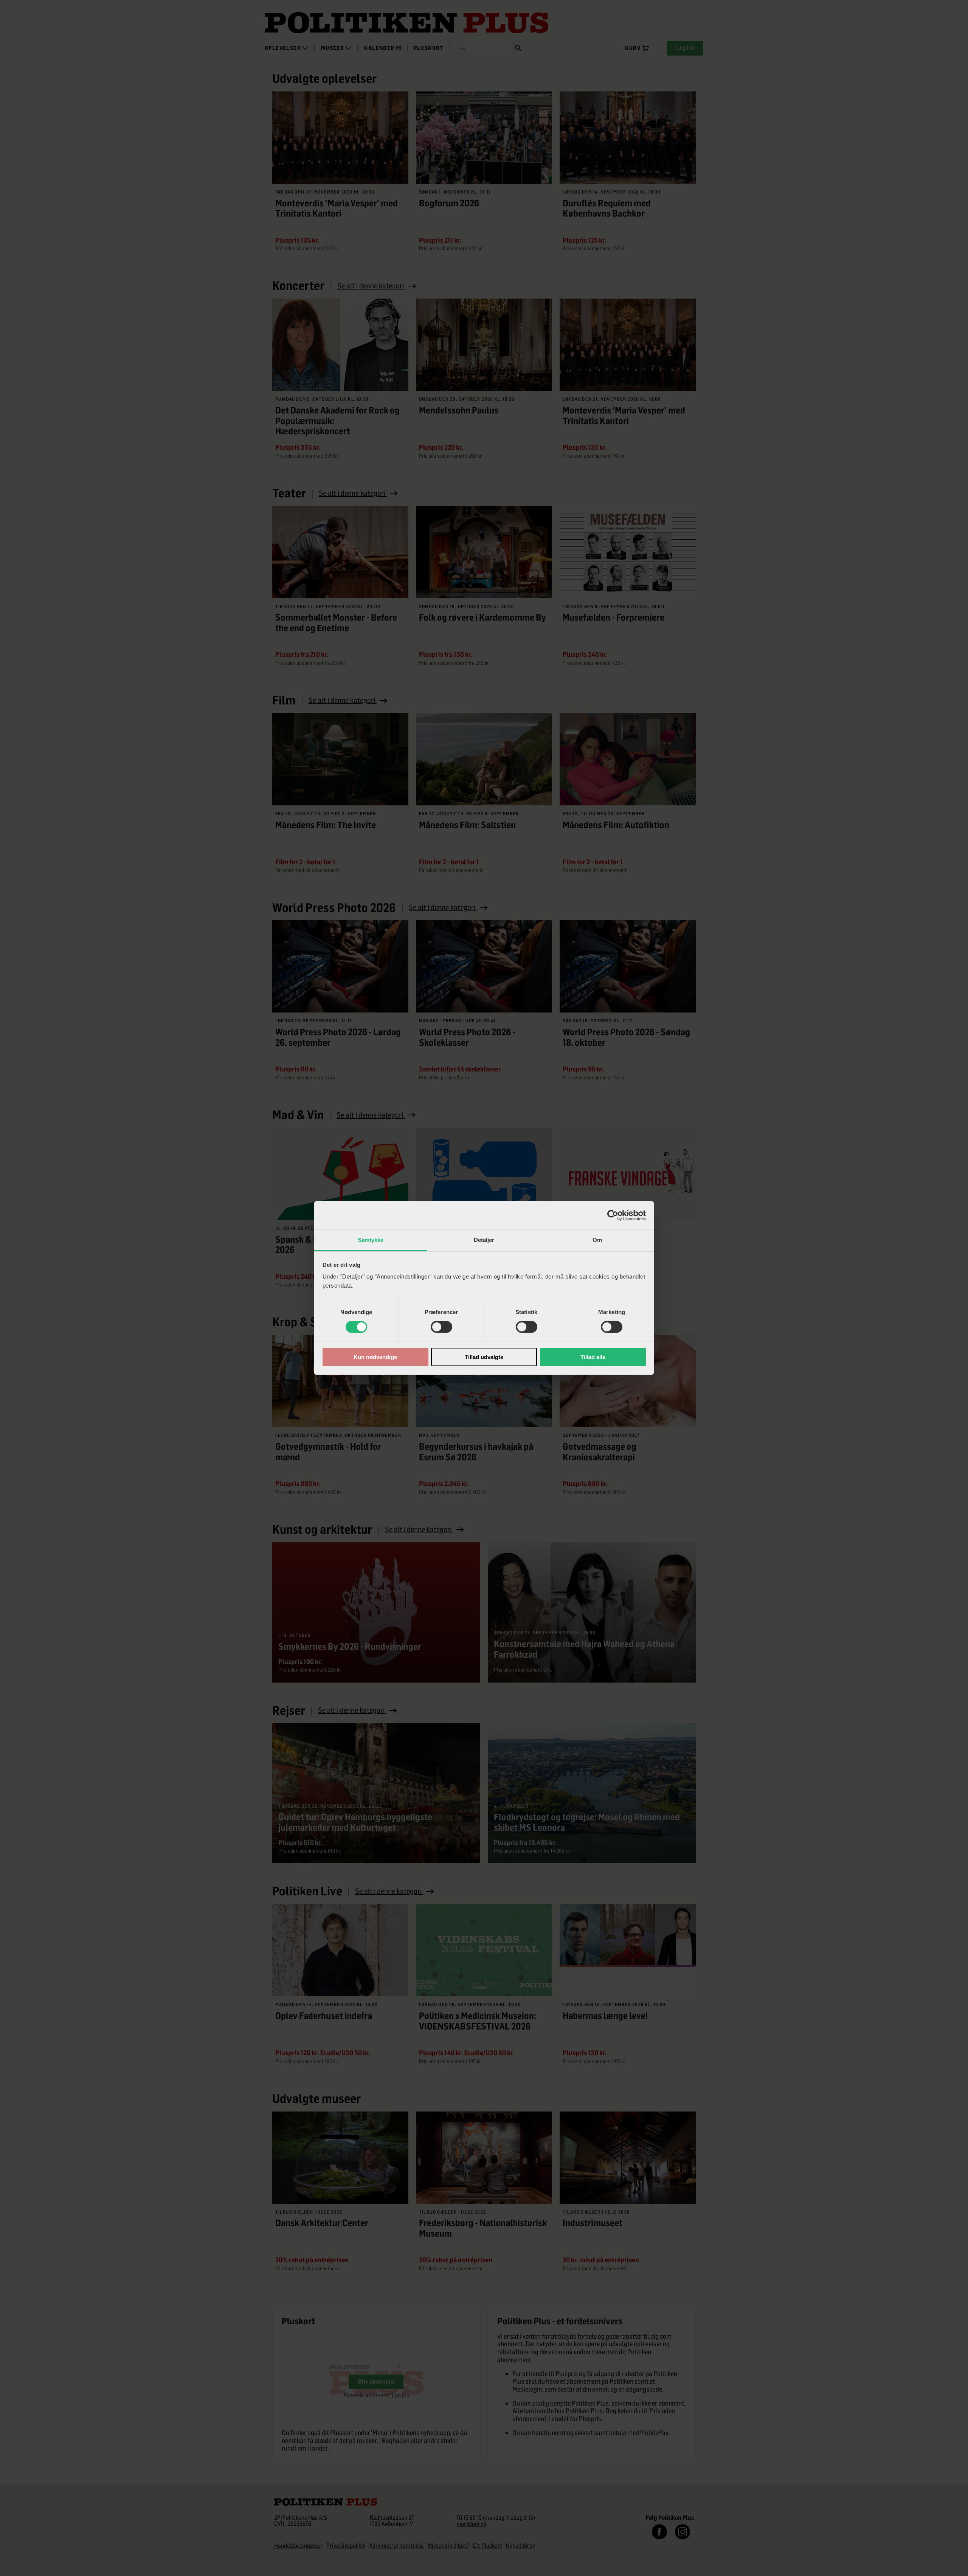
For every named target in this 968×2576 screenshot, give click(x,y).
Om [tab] (597, 1240)
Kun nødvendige (375, 1357)
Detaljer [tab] (484, 1240)
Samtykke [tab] (371, 1240)
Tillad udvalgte (484, 1357)
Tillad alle (593, 1357)
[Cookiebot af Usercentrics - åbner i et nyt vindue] (613, 1215)
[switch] (441, 1327)
